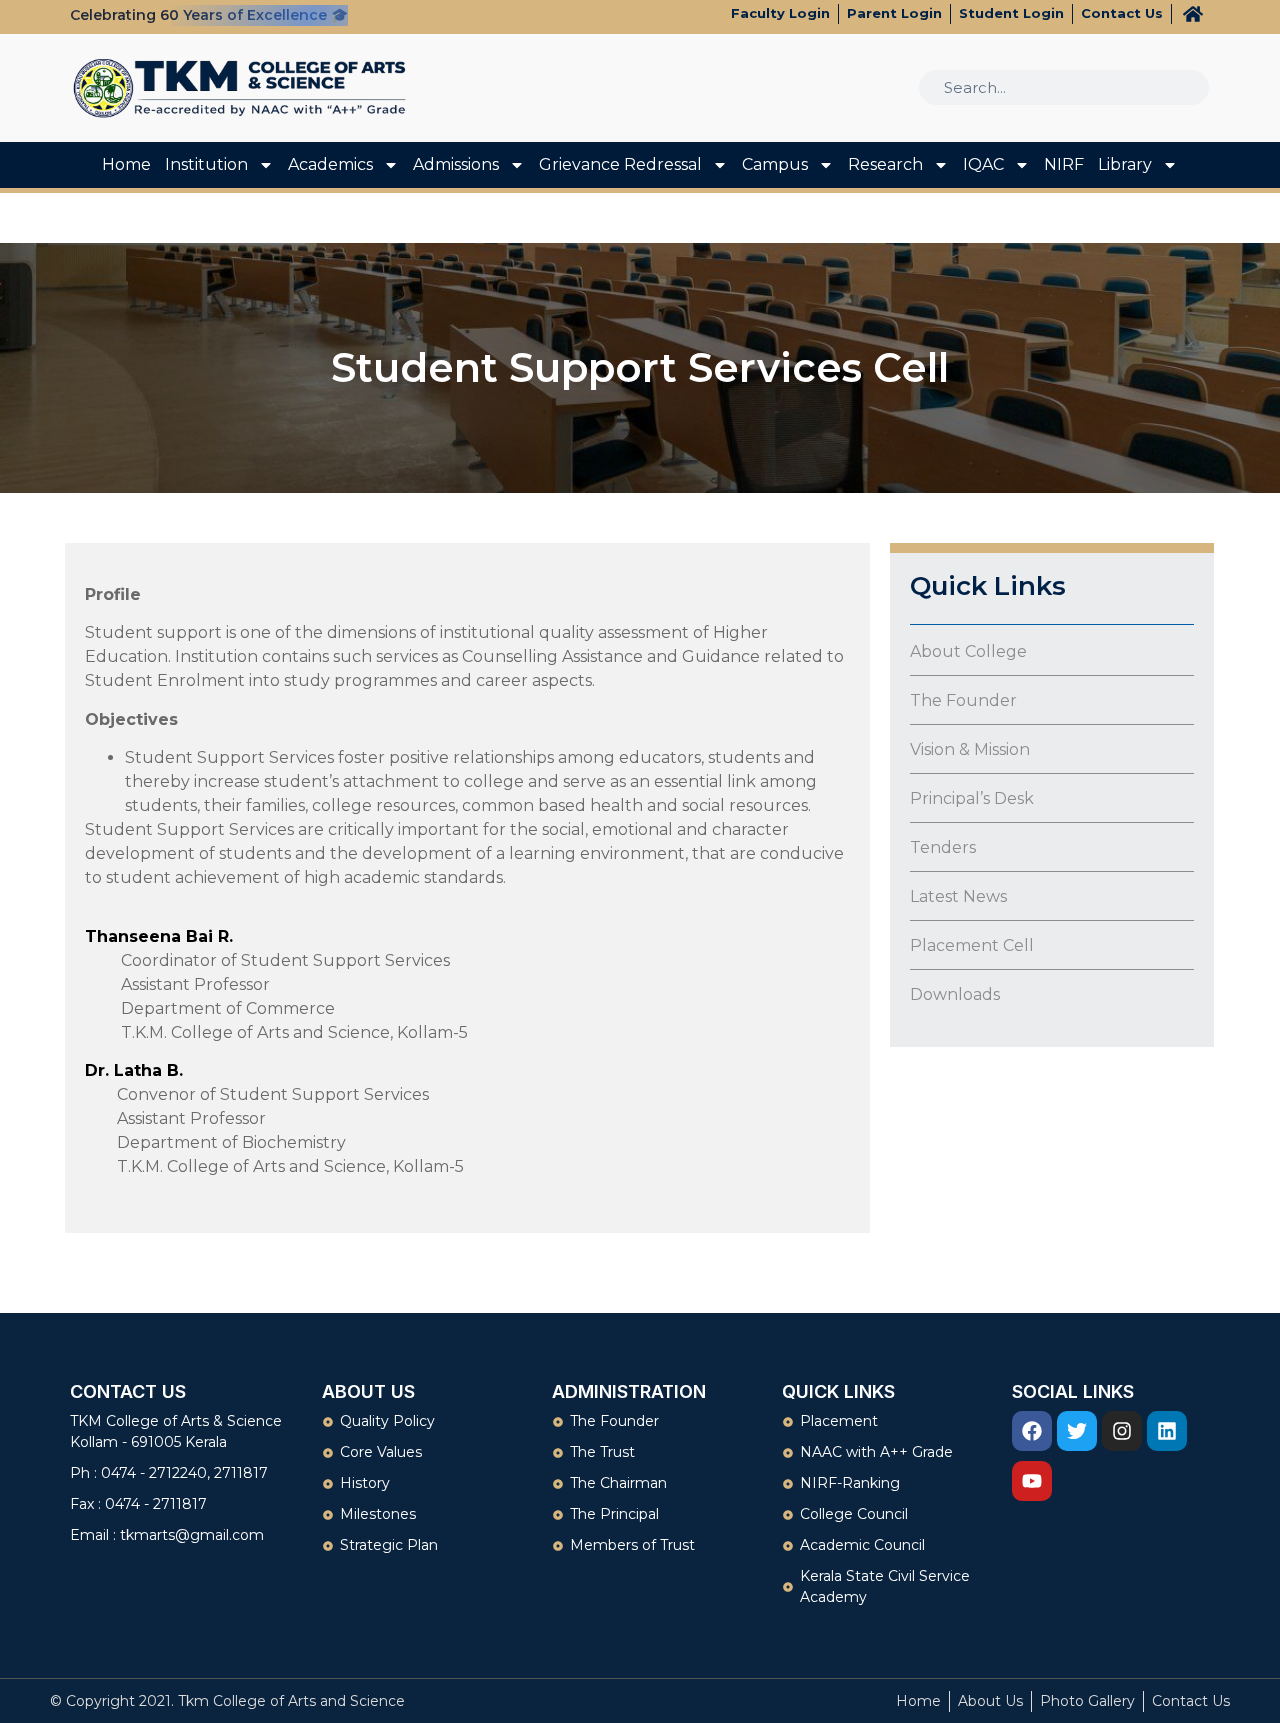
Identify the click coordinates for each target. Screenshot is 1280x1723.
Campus (775, 164)
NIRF (1064, 164)
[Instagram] (1122, 1431)
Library (1125, 164)
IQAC (983, 164)
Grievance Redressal (620, 164)
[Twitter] (1077, 1431)
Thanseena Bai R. (159, 936)
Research (885, 164)
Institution (206, 164)
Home (126, 164)
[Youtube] (1032, 1481)
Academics (330, 164)
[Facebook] (1032, 1431)
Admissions (456, 164)
